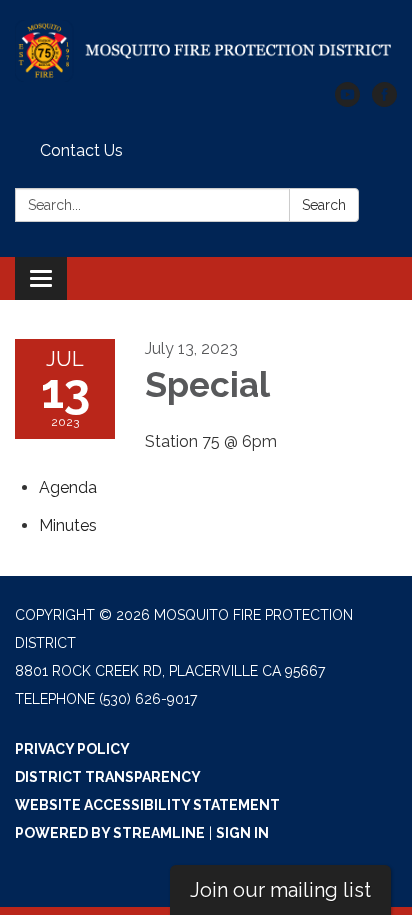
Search (324, 205)
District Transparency (108, 777)
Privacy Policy (72, 749)
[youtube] (347, 101)
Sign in (242, 833)
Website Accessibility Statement (147, 805)
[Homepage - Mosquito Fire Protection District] (206, 51)
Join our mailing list (280, 890)
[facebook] (384, 101)
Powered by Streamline (110, 833)
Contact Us (81, 150)
